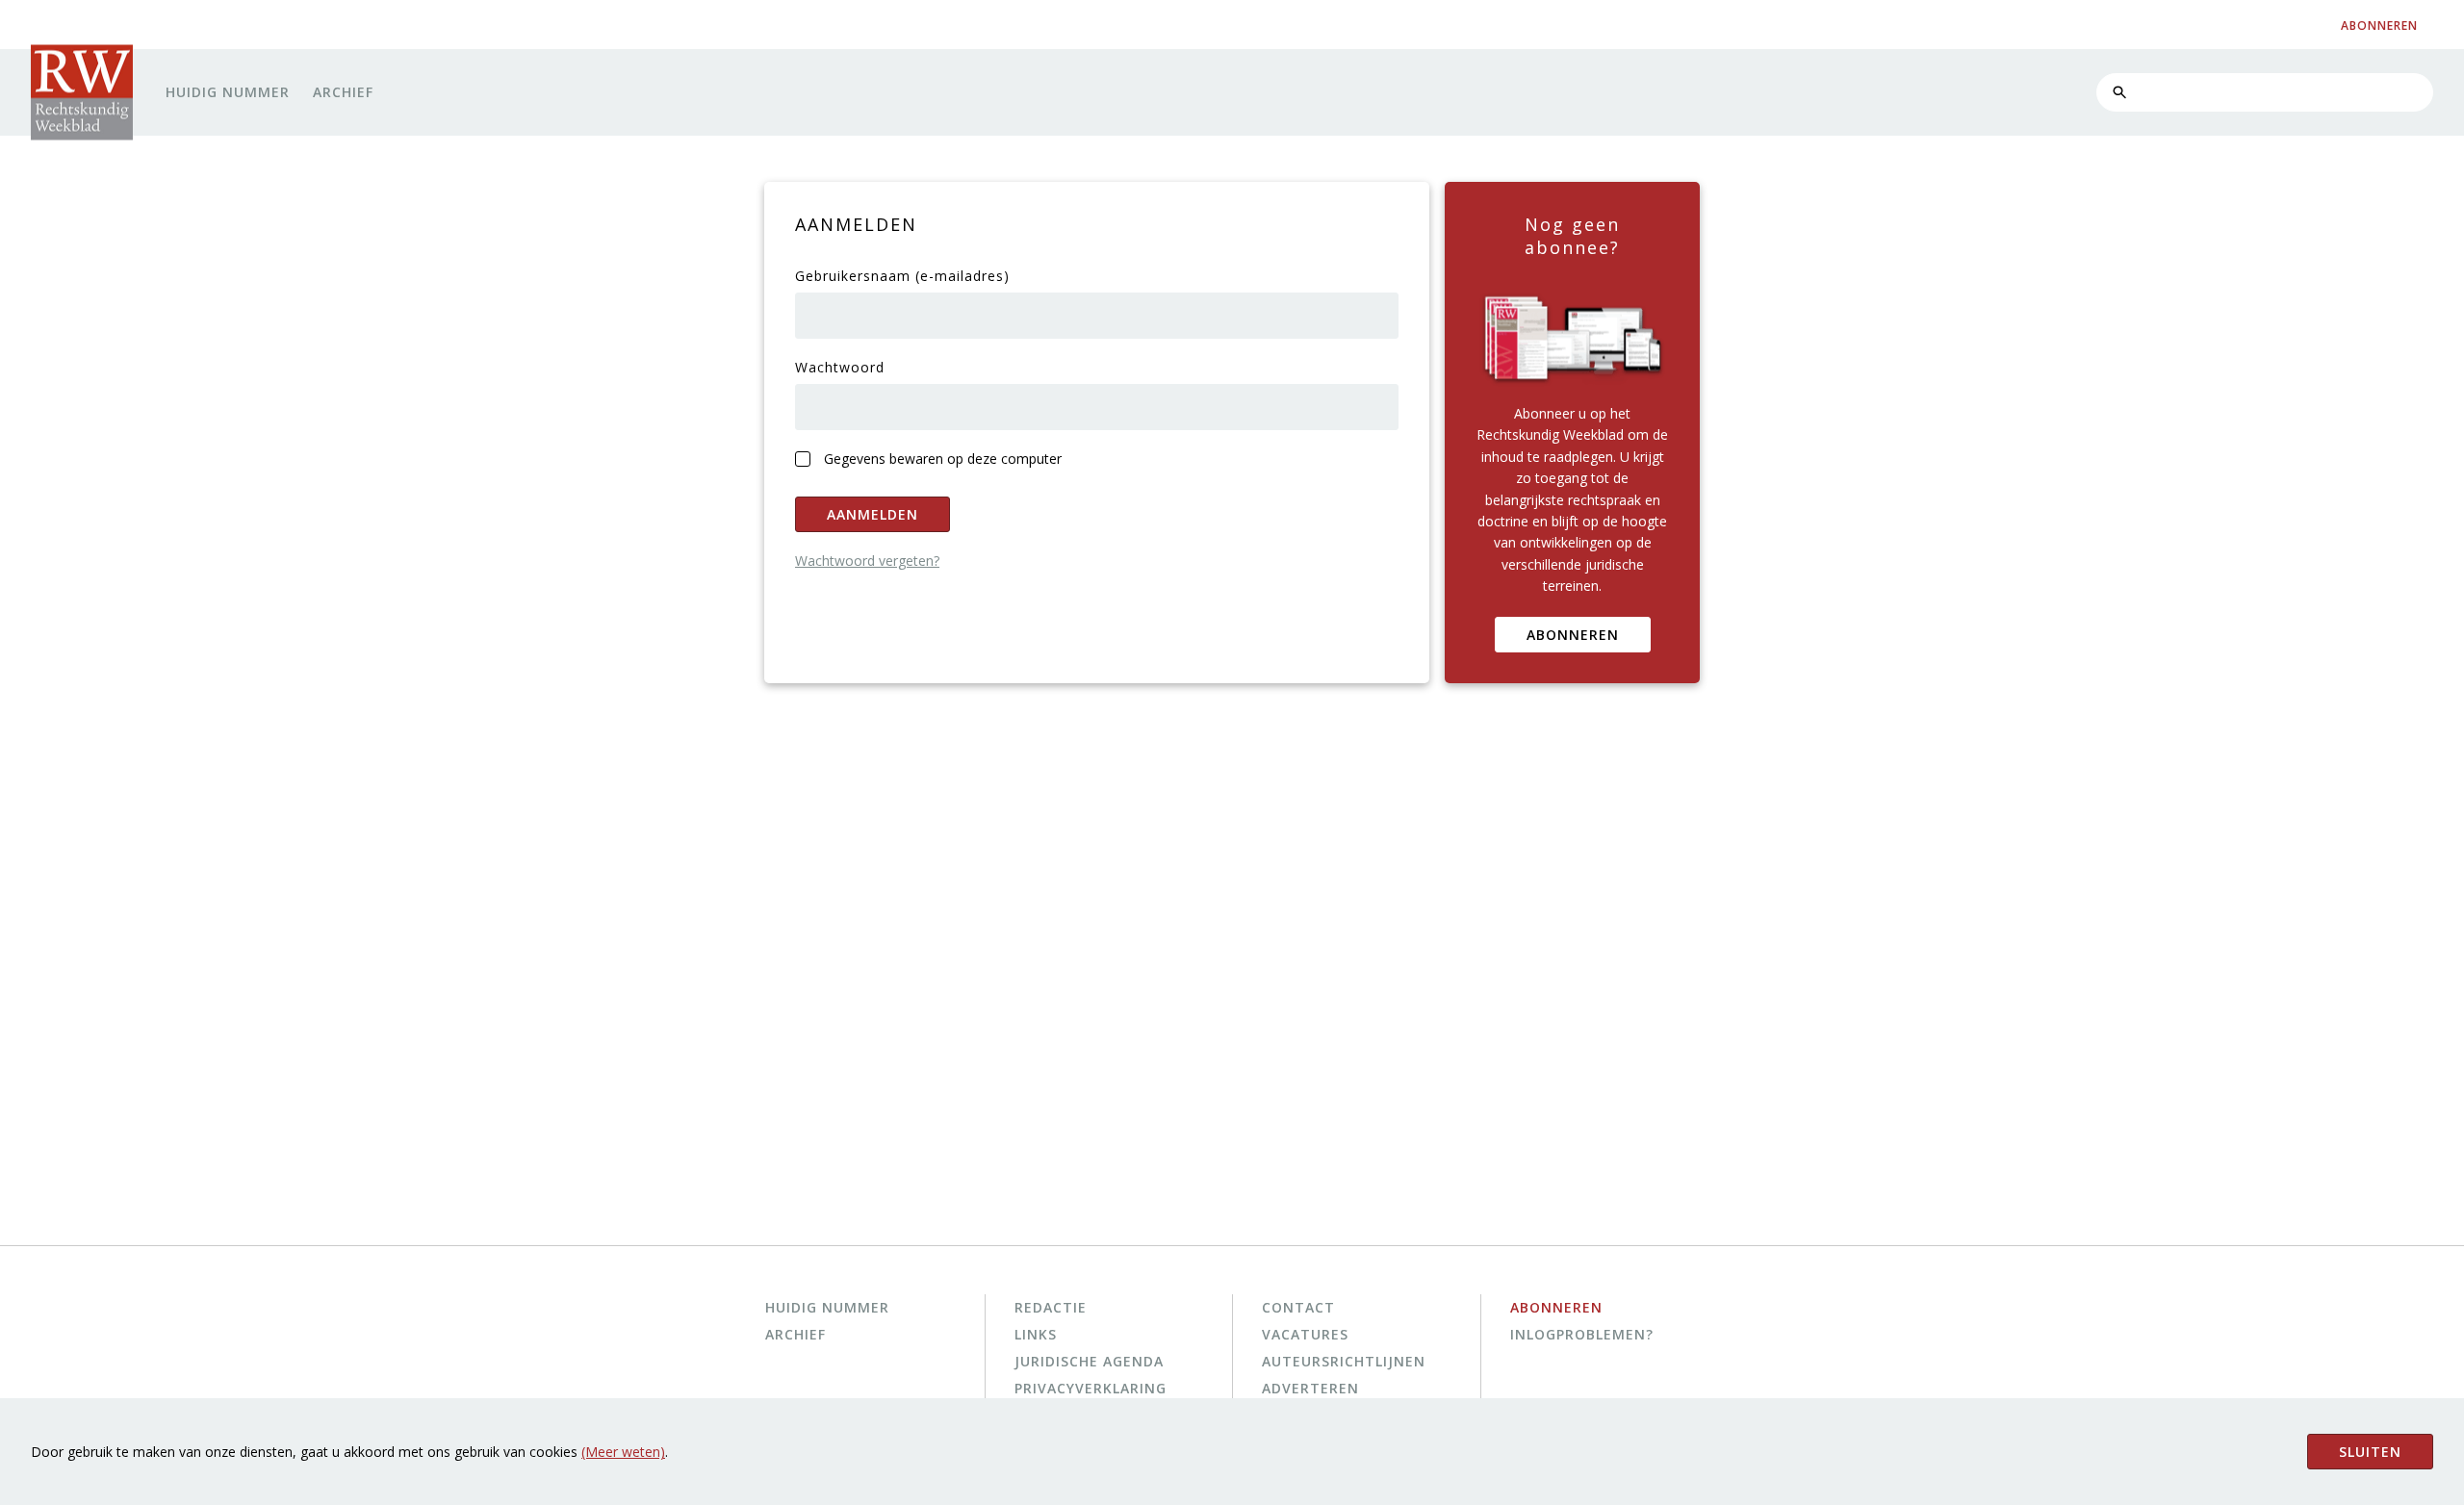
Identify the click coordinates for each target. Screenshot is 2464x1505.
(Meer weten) (623, 1452)
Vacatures (1305, 1334)
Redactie (1051, 1307)
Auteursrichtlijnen (1344, 1361)
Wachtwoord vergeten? (867, 561)
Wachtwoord (840, 367)
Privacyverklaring (1091, 1388)
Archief (343, 92)
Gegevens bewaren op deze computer (943, 459)
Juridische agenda (1089, 1361)
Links (1036, 1334)
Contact (1298, 1307)
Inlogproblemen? (1582, 1334)
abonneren (2379, 26)
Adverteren (1310, 1388)
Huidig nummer (228, 92)
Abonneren (1573, 635)
